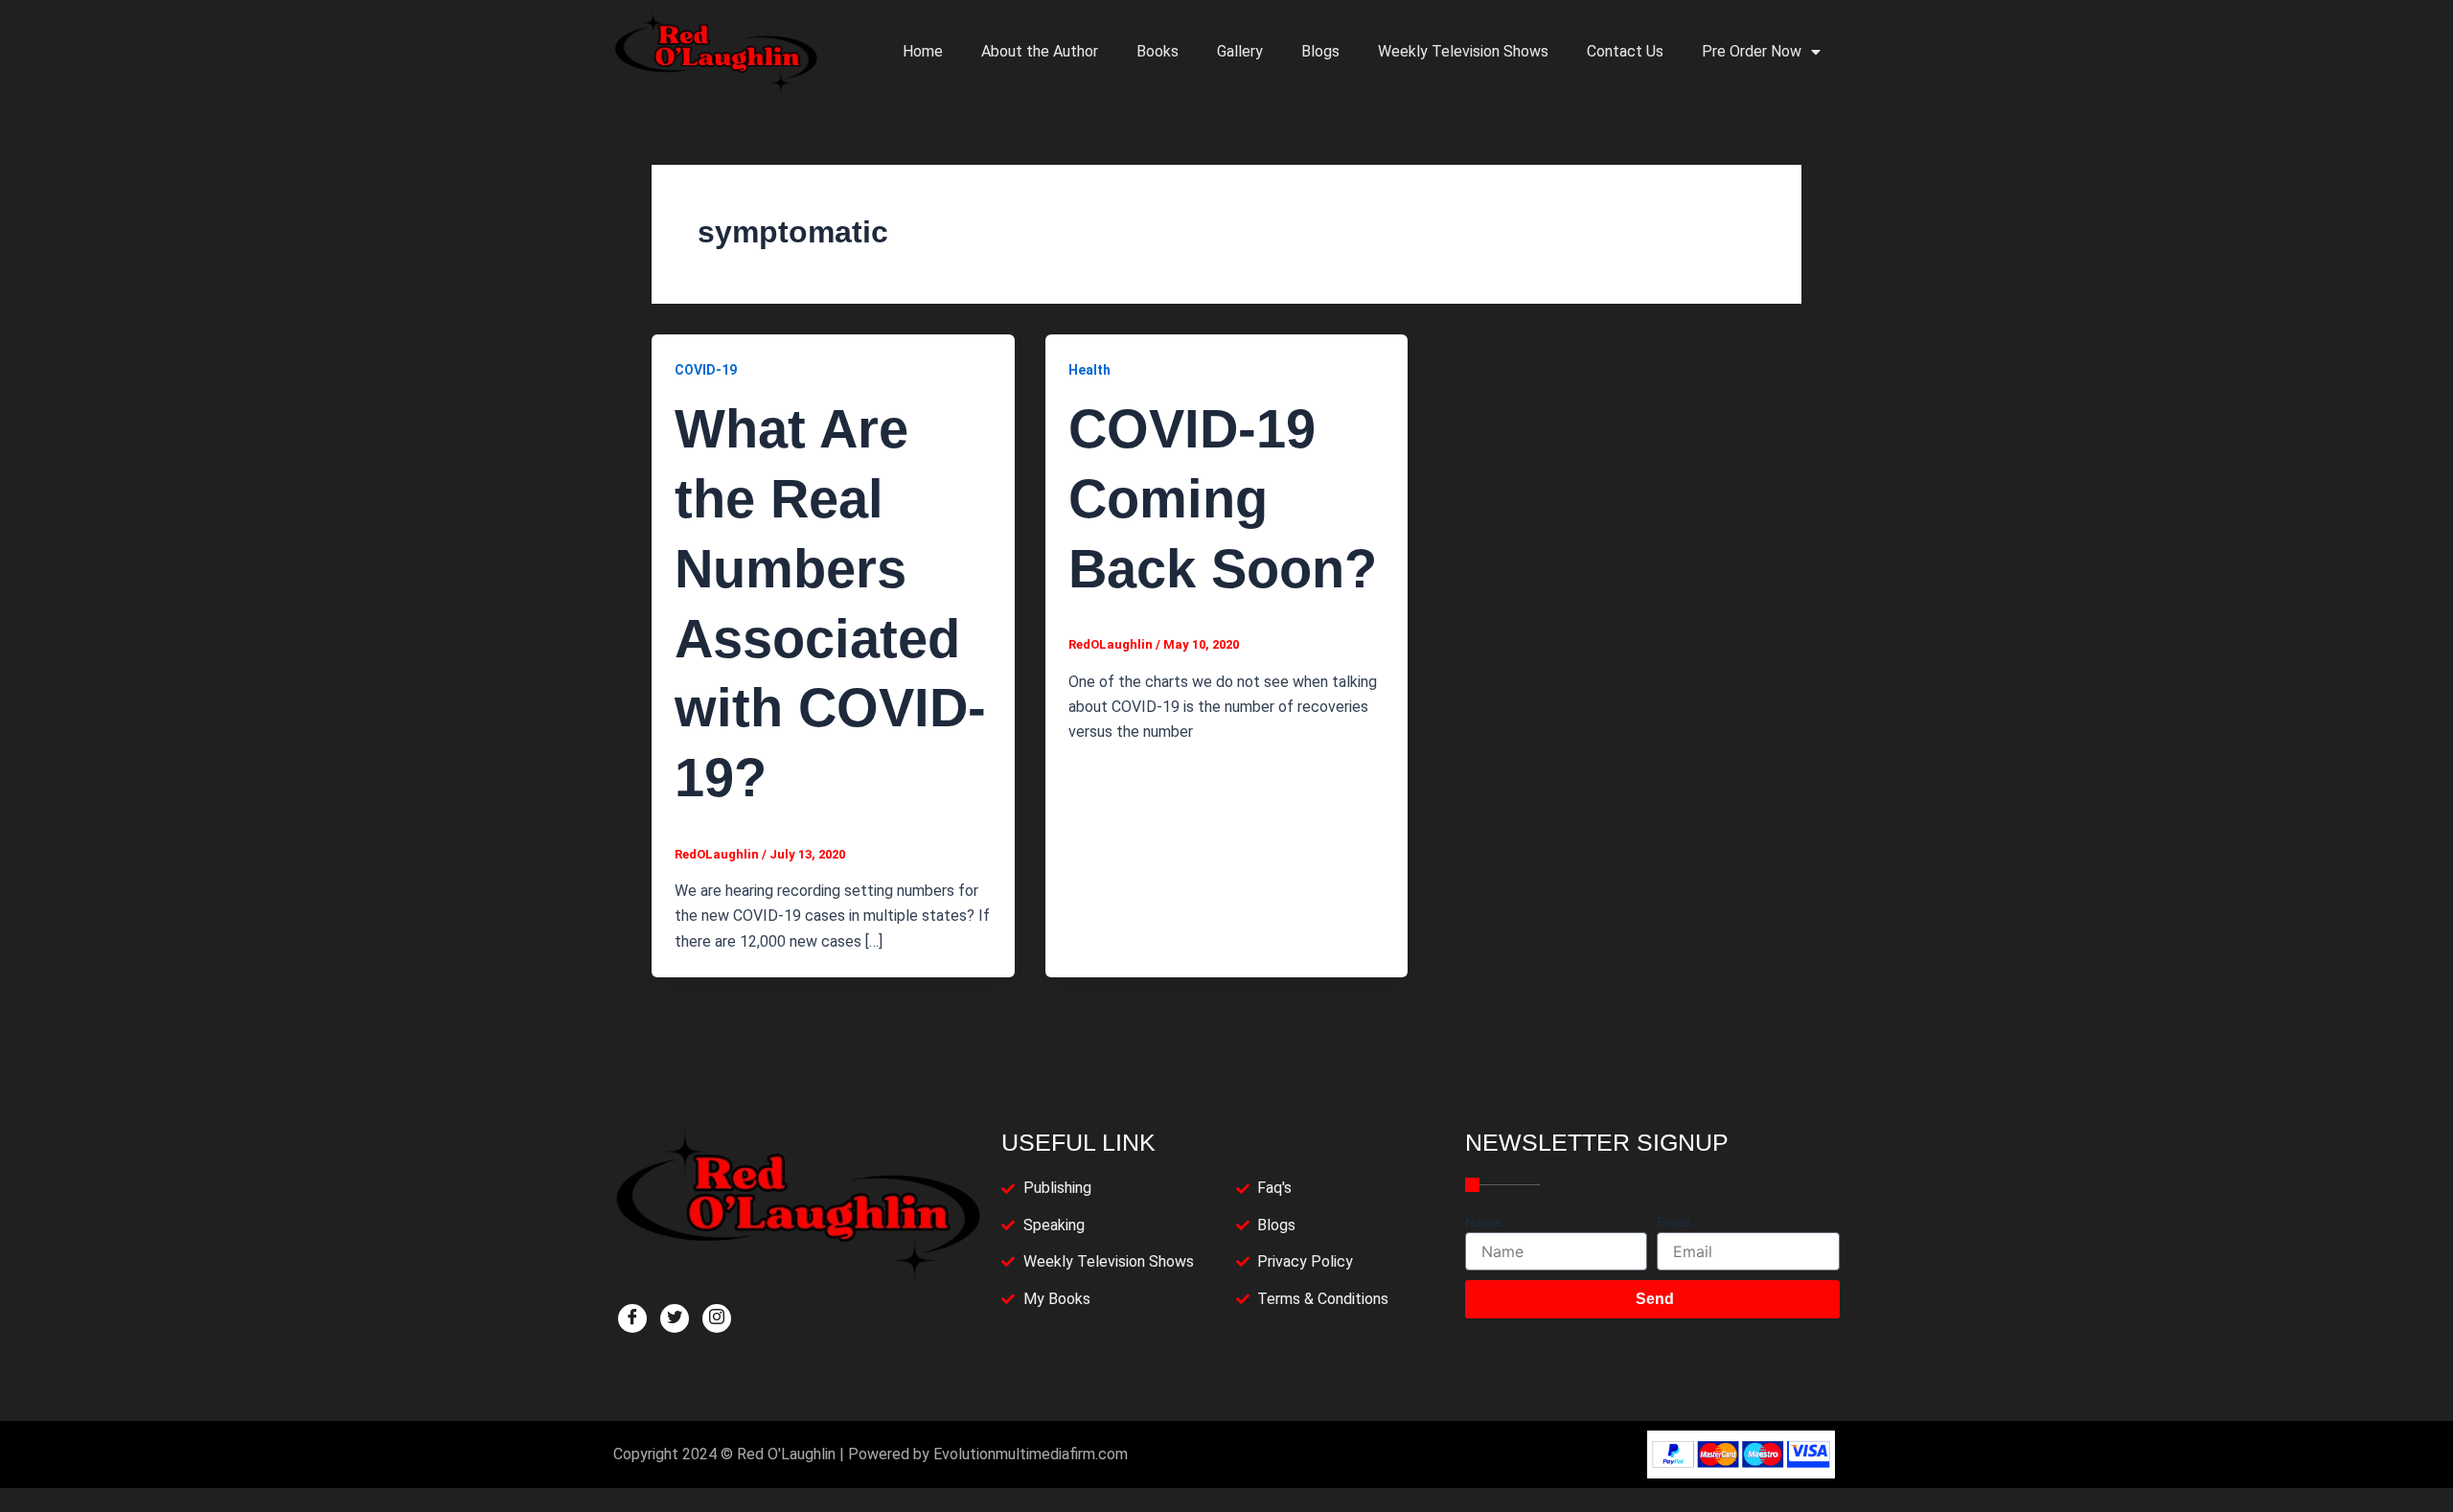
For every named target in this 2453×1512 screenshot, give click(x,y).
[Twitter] (675, 1318)
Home (923, 51)
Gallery (1240, 51)
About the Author (1040, 51)
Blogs (1320, 51)
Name (1483, 1223)
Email (1674, 1223)
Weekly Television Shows (1463, 51)
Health (1089, 370)
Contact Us (1625, 51)
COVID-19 (706, 370)
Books (1158, 51)
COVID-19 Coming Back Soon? (1223, 499)
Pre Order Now (1752, 51)
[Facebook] (632, 1318)
